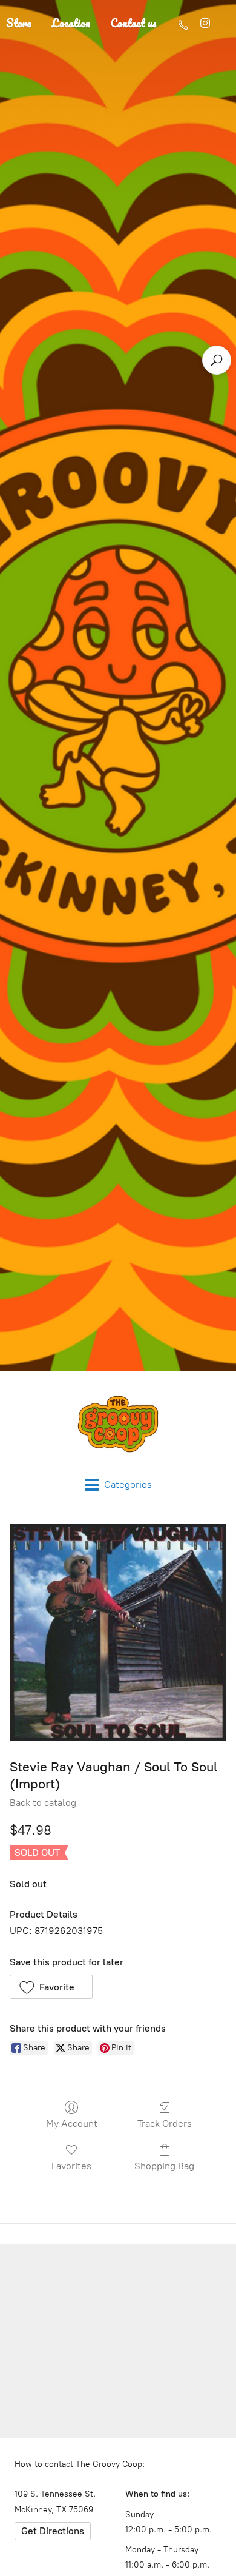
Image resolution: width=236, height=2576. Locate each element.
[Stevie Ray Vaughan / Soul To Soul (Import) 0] (118, 1632)
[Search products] (217, 360)
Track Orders (165, 2123)
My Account (72, 2123)
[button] (51, 1987)
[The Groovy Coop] (118, 1424)
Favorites (71, 2166)
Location (71, 23)
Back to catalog (43, 1803)
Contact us (134, 23)
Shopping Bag (164, 2166)
